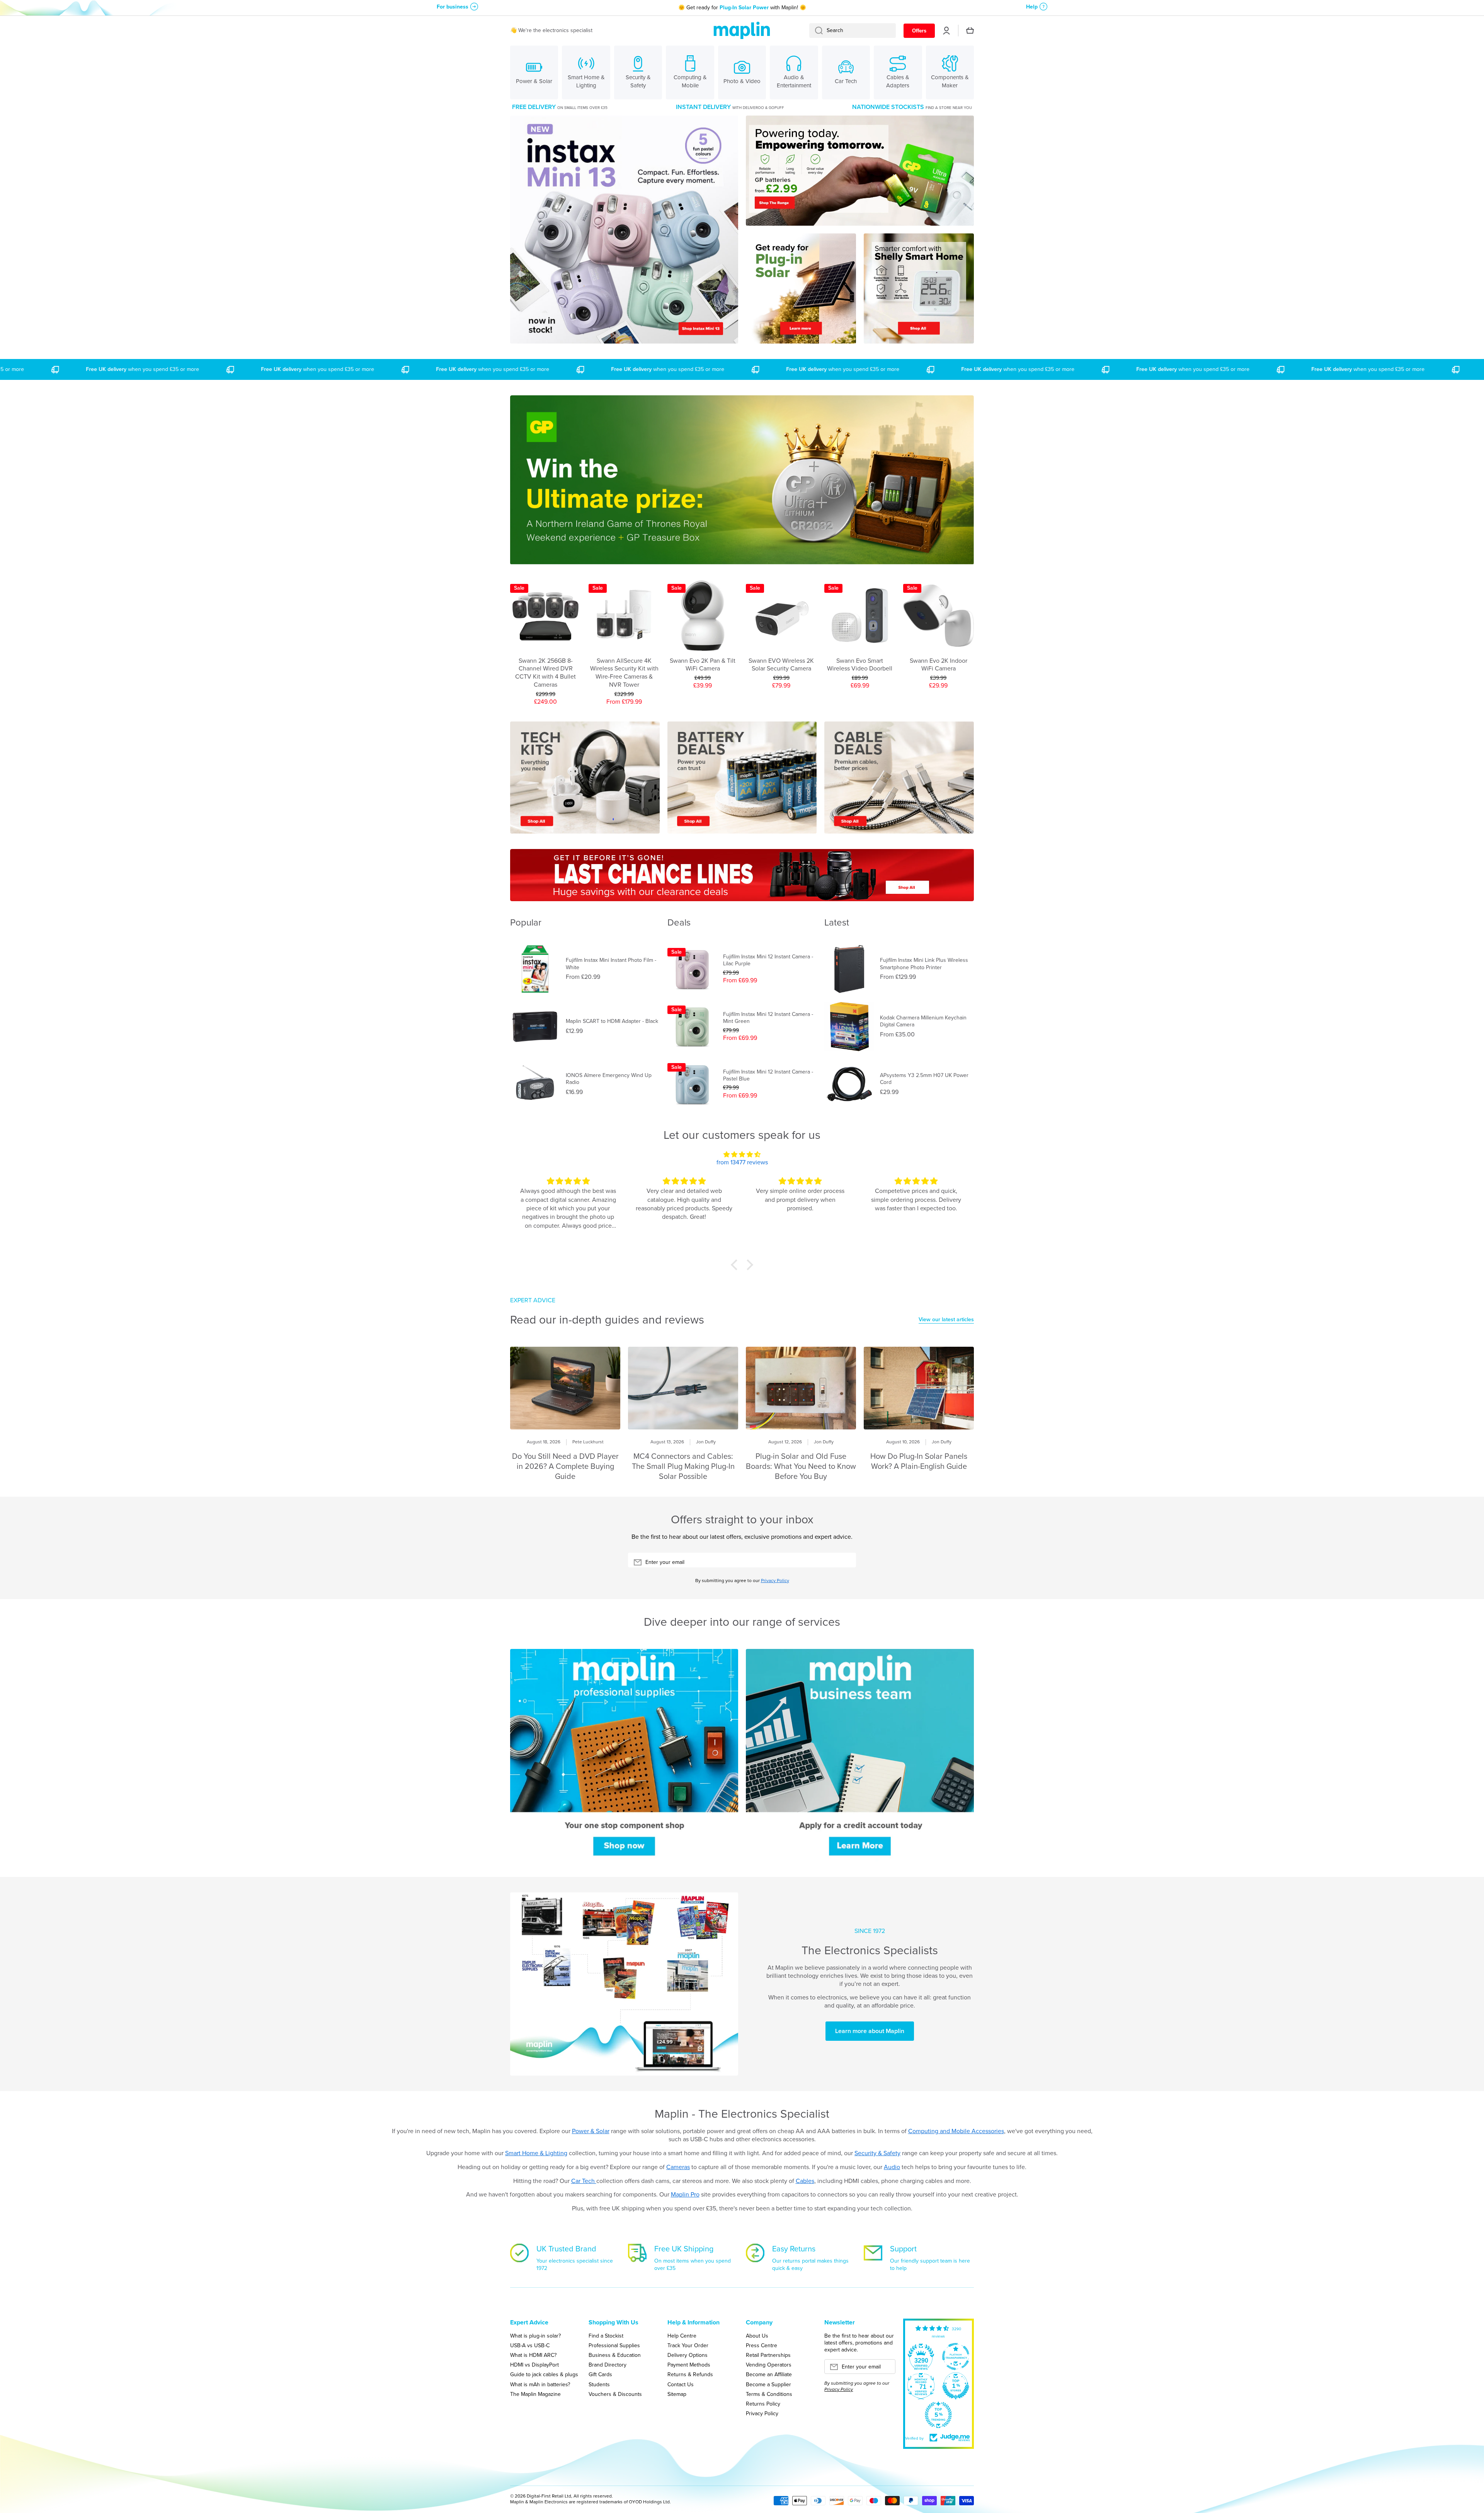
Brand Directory (608, 2365)
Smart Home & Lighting (536, 2153)
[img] (742, 1155)
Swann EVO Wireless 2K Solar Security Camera (781, 665)
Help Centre (682, 2336)
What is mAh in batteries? (540, 2384)
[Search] (816, 31)
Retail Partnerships (768, 2355)
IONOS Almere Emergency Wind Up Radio (609, 1079)
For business (453, 7)
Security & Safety (877, 2153)
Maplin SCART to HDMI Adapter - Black (612, 1021)
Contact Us (681, 2384)
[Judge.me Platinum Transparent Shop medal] (956, 2356)
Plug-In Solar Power (744, 8)
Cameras (678, 2167)
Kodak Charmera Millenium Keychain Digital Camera (923, 1021)
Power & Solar (591, 2131)
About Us (757, 2336)
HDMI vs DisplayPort (534, 2365)
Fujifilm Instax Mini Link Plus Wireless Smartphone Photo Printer (924, 964)
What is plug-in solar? (535, 2336)
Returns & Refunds (690, 2374)
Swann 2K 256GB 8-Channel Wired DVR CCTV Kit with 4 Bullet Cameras (545, 673)
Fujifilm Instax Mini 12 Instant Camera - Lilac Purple (768, 960)
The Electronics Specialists (870, 1950)
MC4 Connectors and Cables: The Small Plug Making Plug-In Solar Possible (683, 1466)
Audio (892, 2167)
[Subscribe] (846, 1562)
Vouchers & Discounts (615, 2394)
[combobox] (853, 31)
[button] (736, 1265)
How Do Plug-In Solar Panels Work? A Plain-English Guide (919, 1461)
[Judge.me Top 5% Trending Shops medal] (938, 2415)
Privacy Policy (775, 1581)
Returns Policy (763, 2404)
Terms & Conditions (769, 2394)
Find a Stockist (606, 2336)
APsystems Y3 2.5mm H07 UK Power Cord (924, 1079)
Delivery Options (688, 2355)
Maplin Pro (685, 2194)
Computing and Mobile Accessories (956, 2131)
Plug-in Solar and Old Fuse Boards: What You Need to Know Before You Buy (801, 1466)
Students (599, 2384)
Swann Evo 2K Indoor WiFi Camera (939, 665)
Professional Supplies (614, 2345)
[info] (546, 635)
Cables (805, 2181)
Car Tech (584, 2181)
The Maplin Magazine (535, 2394)
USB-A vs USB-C (530, 2345)
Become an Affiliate (769, 2374)
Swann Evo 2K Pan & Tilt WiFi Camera (703, 665)
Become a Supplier (768, 2384)
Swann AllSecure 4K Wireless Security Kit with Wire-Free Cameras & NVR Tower (624, 673)
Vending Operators (769, 2365)
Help (1032, 7)
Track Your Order (688, 2345)
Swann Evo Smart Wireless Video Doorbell (860, 665)
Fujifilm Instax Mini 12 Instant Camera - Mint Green (768, 1018)
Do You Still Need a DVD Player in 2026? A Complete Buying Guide (565, 1466)
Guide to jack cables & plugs (544, 2374)
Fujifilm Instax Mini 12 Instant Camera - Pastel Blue (768, 1075)
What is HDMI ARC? (533, 2355)
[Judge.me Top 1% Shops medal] (956, 2386)
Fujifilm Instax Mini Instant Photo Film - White (611, 964)
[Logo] (742, 31)
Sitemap (677, 2394)
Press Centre (762, 2345)
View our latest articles (946, 1320)
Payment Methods (689, 2365)
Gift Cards (600, 2374)
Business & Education (615, 2355)
